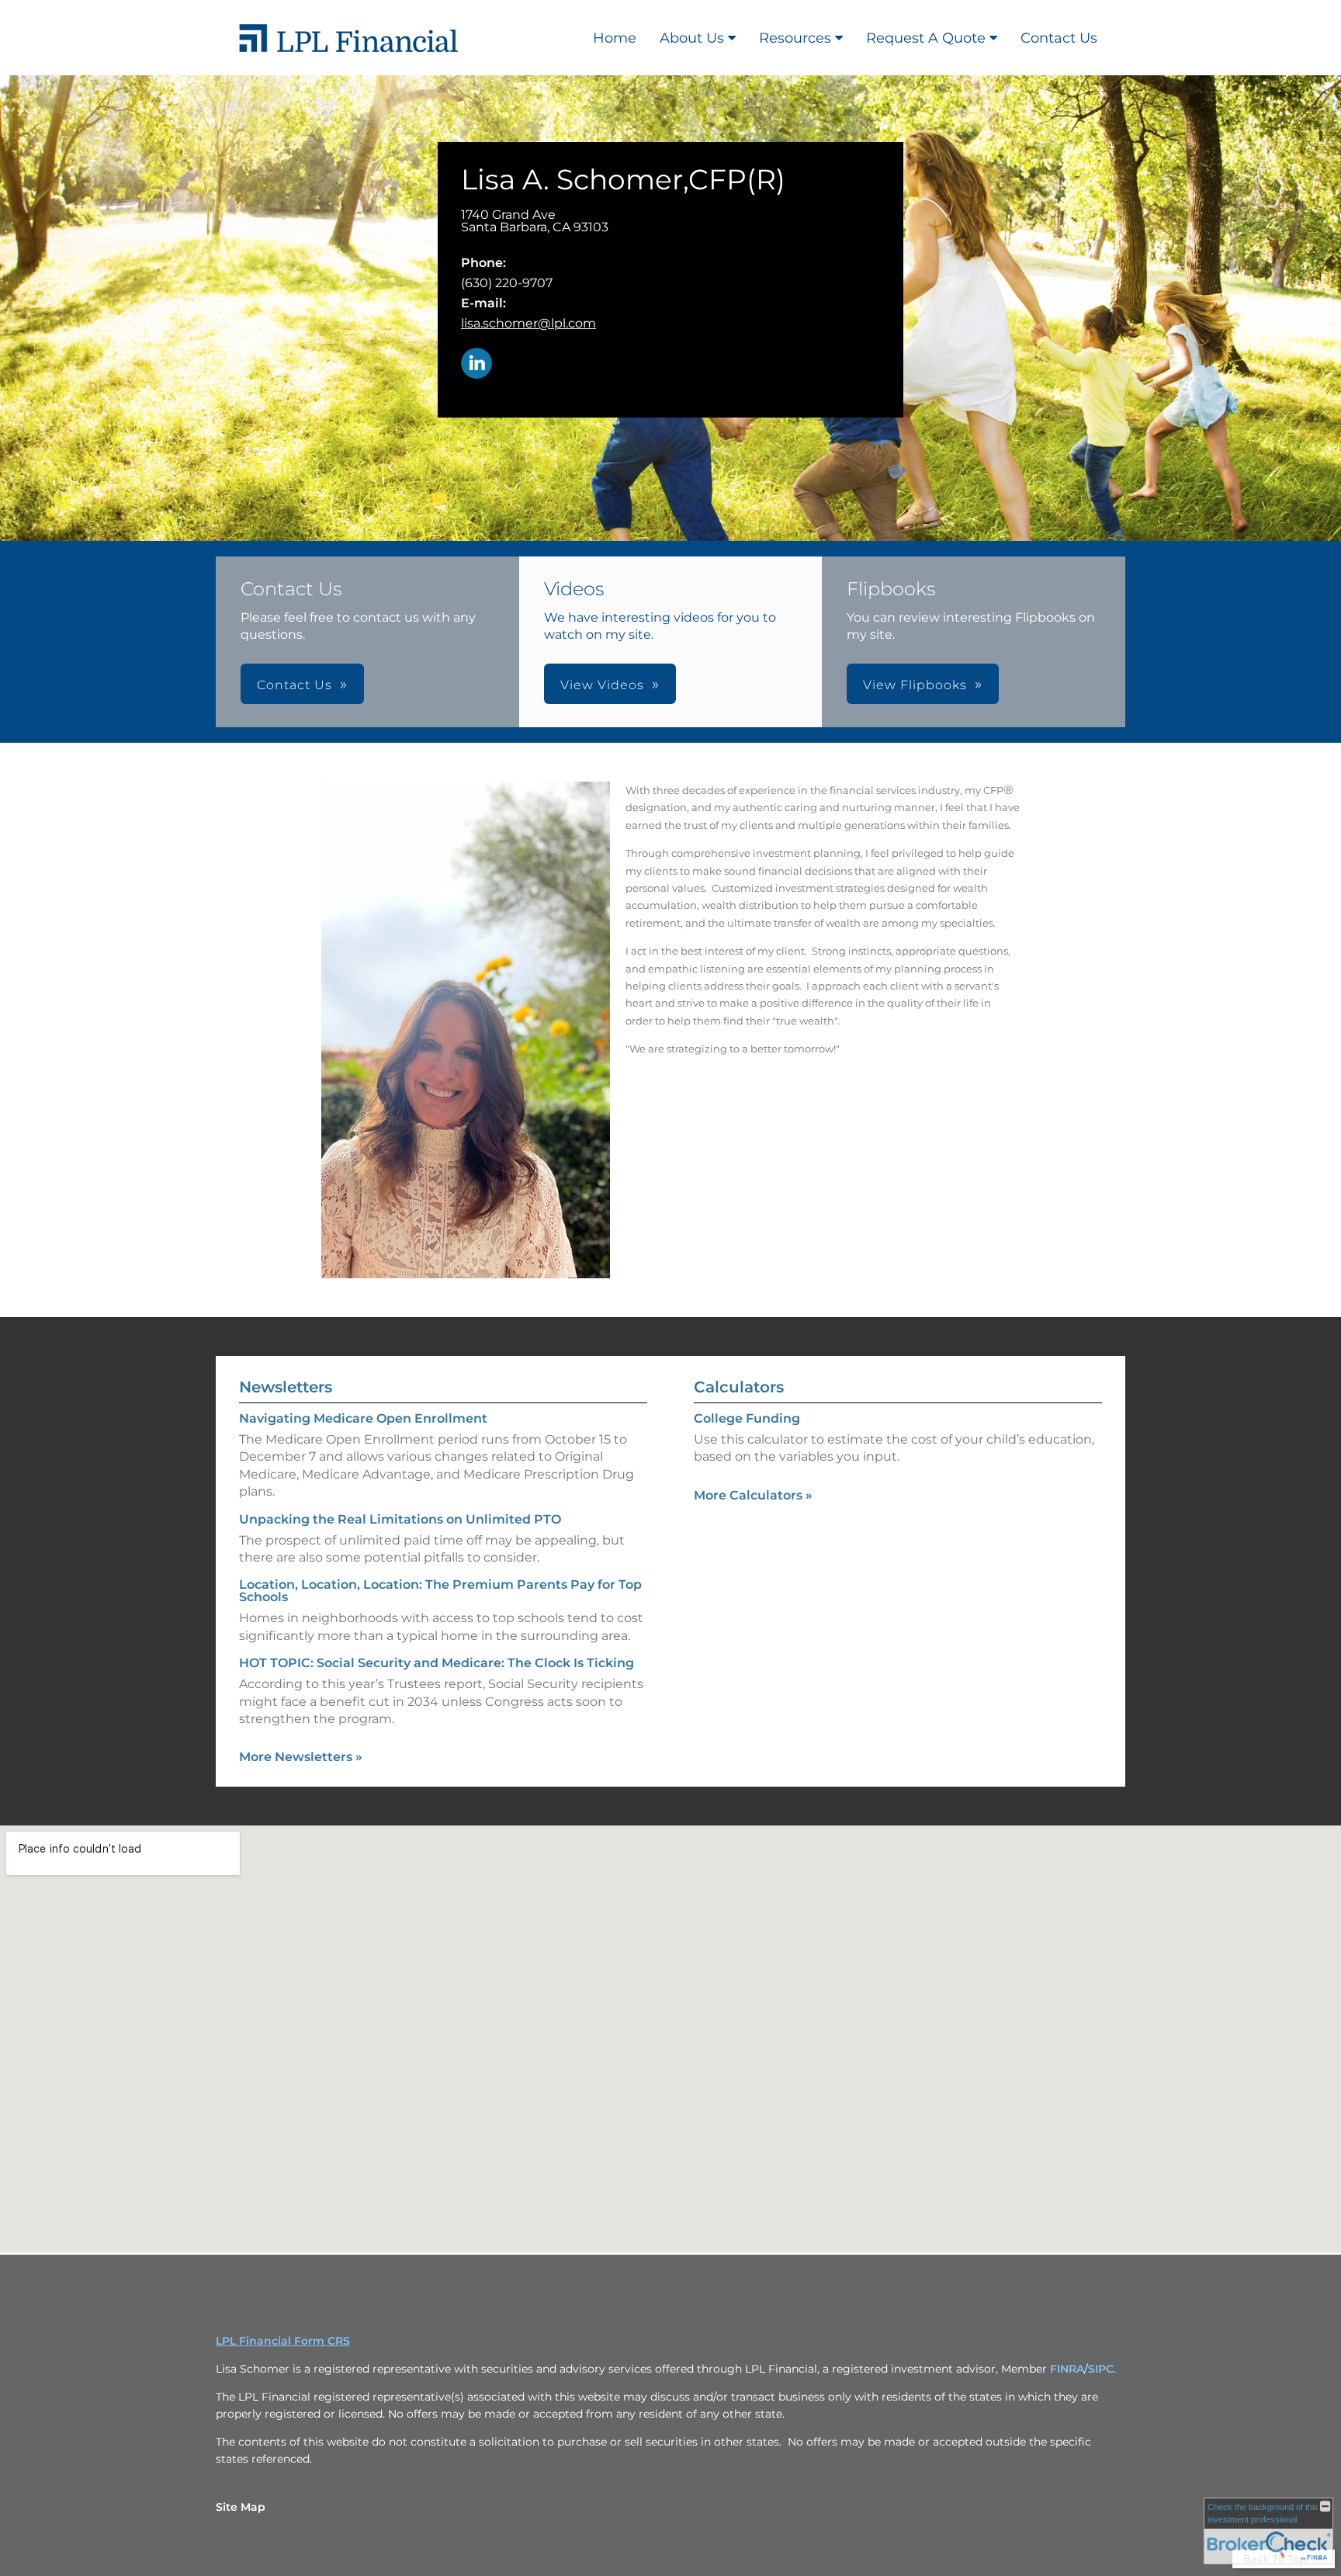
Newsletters (286, 1387)
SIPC (1101, 2369)
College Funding (747, 1418)
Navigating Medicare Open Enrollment (363, 1418)
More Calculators (753, 1495)
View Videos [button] (602, 685)
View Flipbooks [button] (915, 685)
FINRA (1067, 2369)
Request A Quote (926, 38)
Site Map (241, 2507)
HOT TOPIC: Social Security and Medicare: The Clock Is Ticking (437, 1663)
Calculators (739, 1387)
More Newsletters (301, 1757)
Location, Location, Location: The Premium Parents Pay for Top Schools (440, 1591)
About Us (692, 38)
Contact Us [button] (295, 685)
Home (615, 38)
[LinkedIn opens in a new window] (476, 364)
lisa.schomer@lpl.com (528, 323)
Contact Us (1059, 38)
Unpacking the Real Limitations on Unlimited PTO (400, 1519)
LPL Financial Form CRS (283, 2341)
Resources (795, 38)
